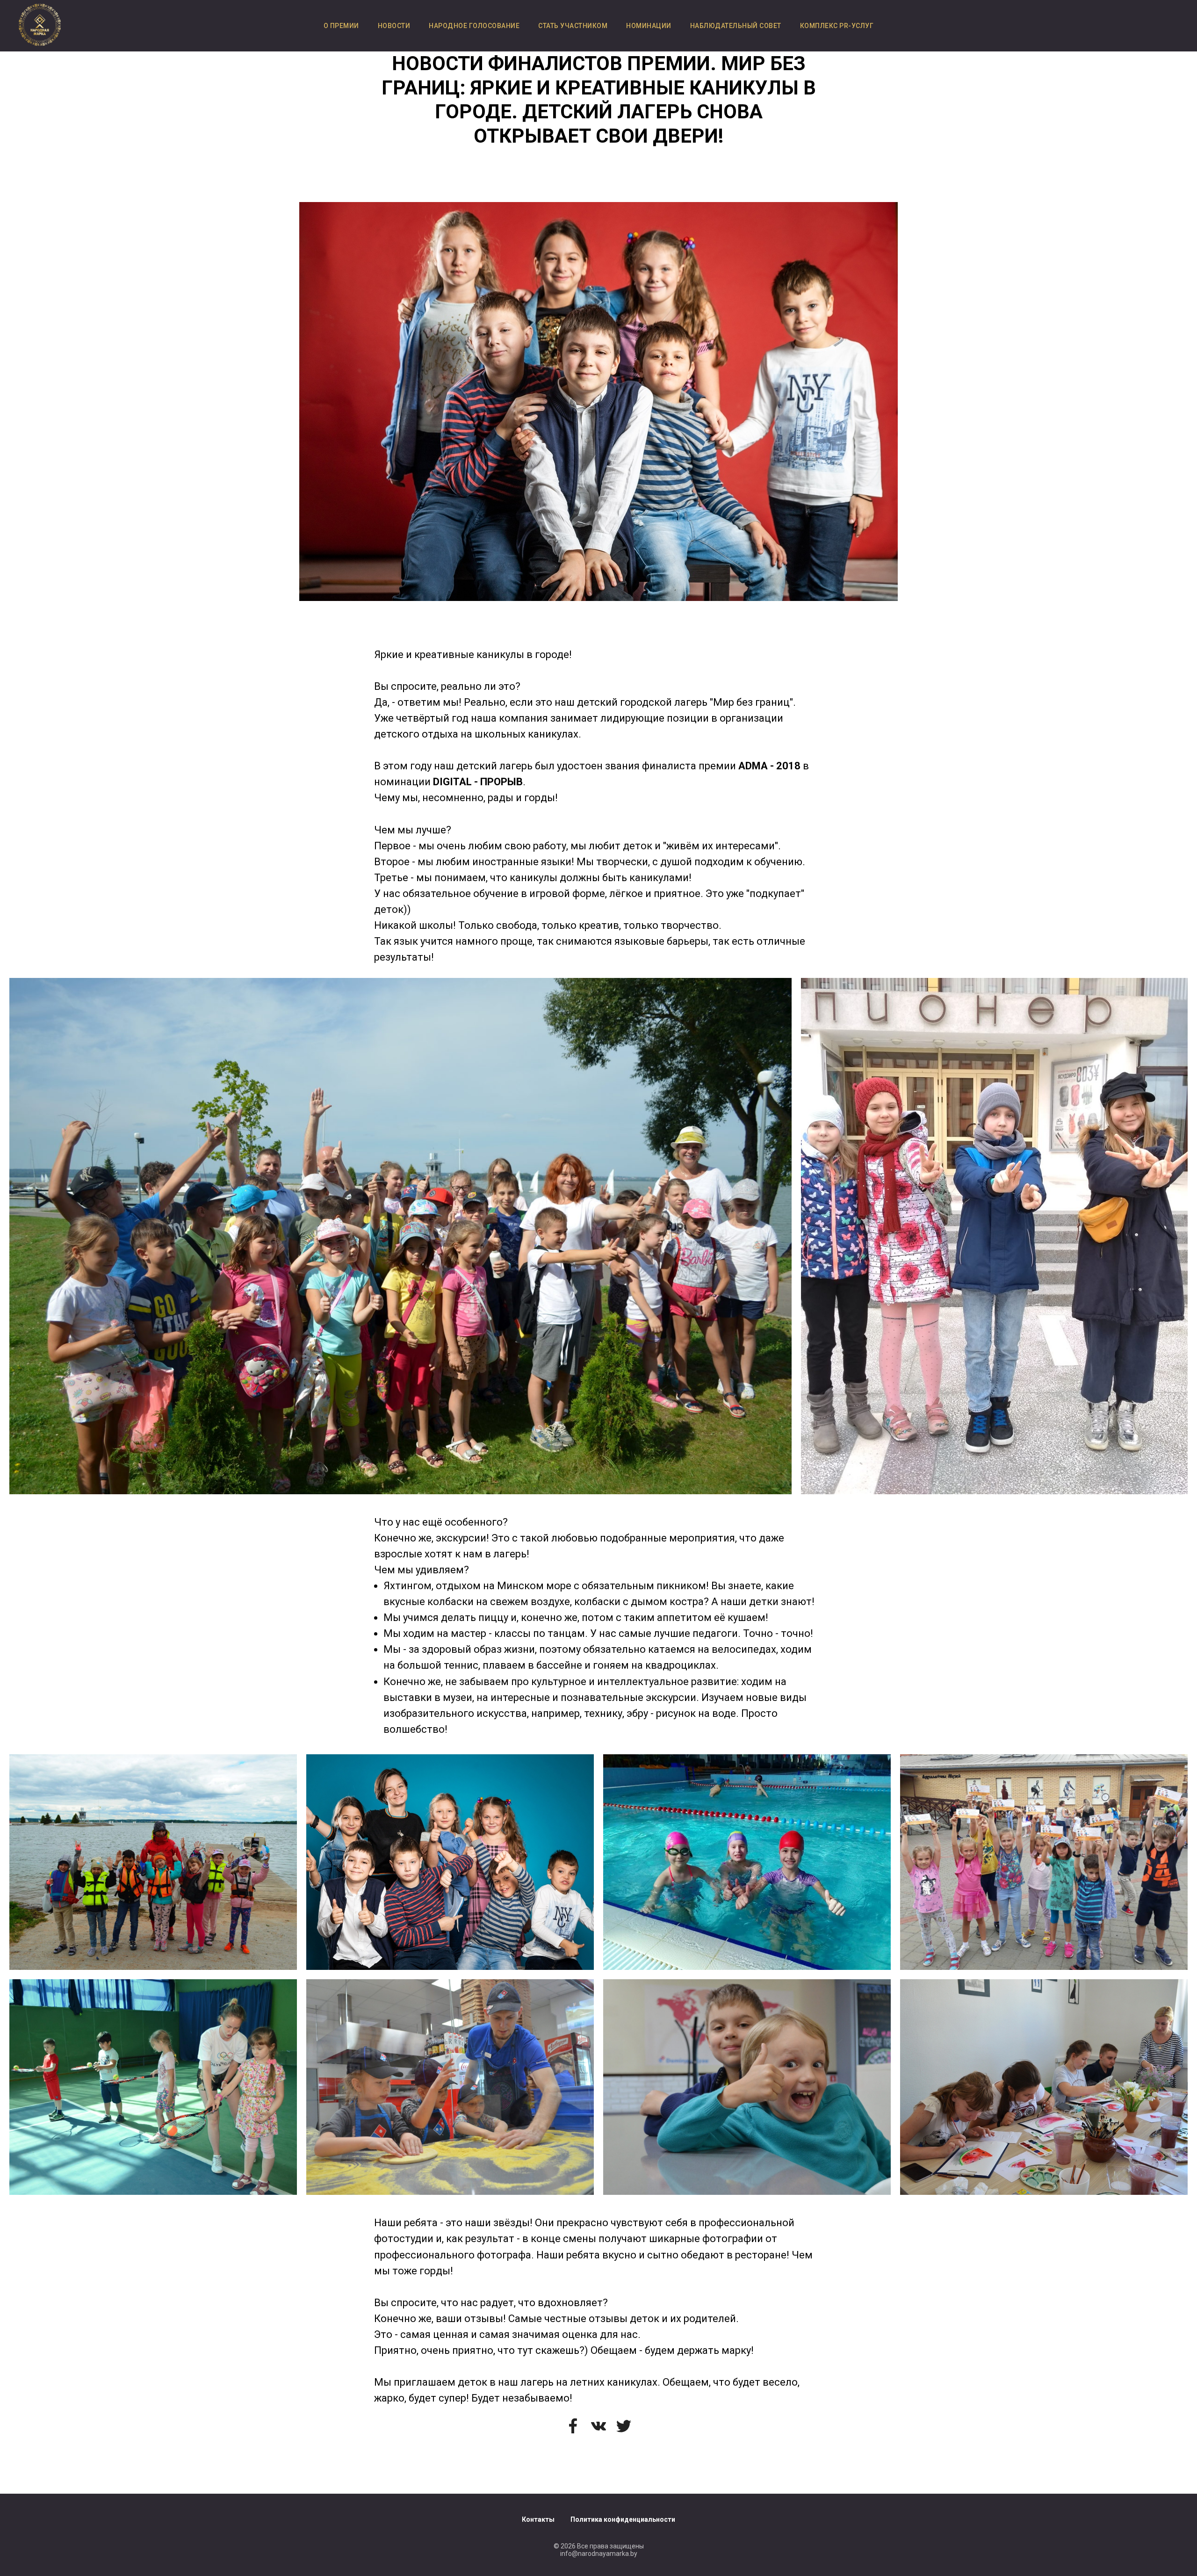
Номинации (649, 26)
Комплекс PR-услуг (837, 26)
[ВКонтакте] (598, 2426)
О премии (341, 26)
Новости (394, 26)
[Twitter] (624, 2426)
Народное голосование (474, 26)
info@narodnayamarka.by (599, 2554)
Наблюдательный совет (736, 26)
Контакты (538, 2519)
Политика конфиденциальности (623, 2519)
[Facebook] (573, 2426)
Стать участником (573, 26)
